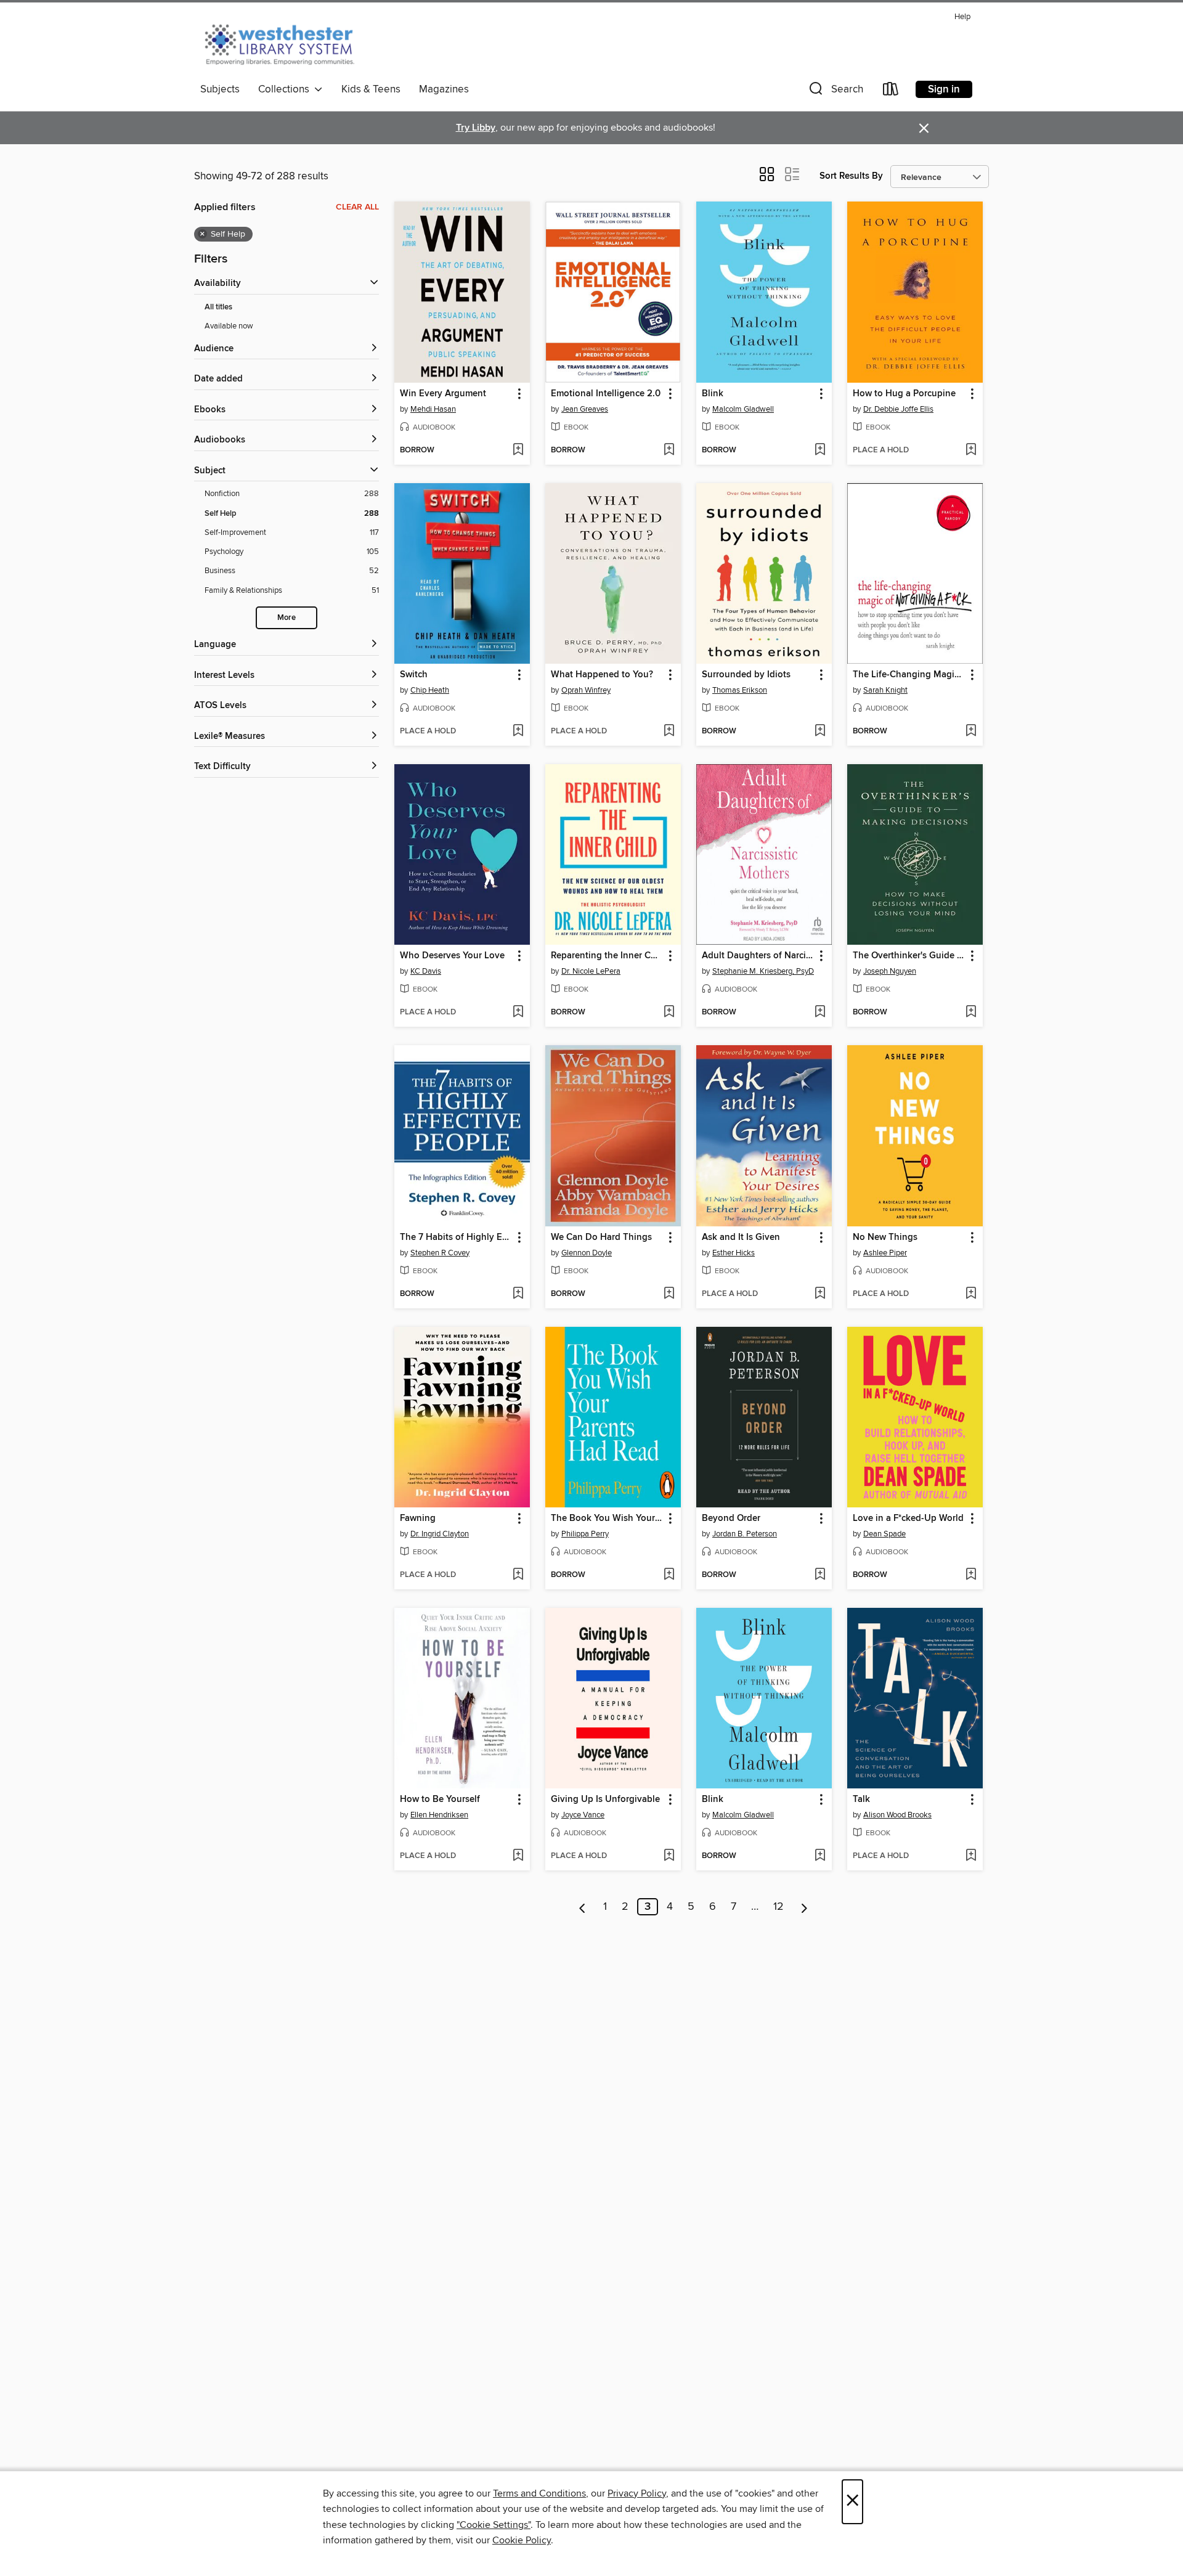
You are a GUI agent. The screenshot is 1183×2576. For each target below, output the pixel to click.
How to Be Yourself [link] (440, 1800)
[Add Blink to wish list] (820, 450)
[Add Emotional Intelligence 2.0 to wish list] (669, 450)
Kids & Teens (371, 89)
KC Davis (426, 971)
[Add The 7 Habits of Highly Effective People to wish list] (518, 1294)
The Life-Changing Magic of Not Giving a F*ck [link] (909, 675)
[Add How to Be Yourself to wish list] (518, 1856)
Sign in (944, 89)
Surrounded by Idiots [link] (746, 675)
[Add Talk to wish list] (971, 1856)
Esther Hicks (734, 1253)
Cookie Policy (522, 2540)
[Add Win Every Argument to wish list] (518, 450)
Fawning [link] (418, 1518)
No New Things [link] (885, 1237)
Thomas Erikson (740, 690)
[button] (835, 92)
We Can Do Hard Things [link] (601, 1237)
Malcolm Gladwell (743, 409)
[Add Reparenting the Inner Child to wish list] (669, 1013)
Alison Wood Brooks (897, 1815)
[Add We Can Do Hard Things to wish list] (669, 1294)
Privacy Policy (637, 2493)
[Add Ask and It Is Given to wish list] (820, 1294)
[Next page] (804, 1907)
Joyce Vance (583, 1815)
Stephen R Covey (440, 1253)
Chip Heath (430, 690)
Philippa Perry (585, 1534)
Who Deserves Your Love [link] (452, 956)
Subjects (220, 89)
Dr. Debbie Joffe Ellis (898, 409)
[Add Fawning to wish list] (518, 1575)
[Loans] (891, 92)
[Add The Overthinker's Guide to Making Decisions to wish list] (971, 1013)
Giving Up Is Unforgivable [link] (605, 1800)
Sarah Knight (885, 690)
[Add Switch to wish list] (518, 732)
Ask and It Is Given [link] (741, 1237)
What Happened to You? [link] (602, 675)
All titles (218, 307)
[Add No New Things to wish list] (971, 1294)
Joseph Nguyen (890, 971)
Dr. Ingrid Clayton (440, 1534)
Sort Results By (851, 176)
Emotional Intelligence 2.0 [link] (606, 394)
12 (779, 1907)
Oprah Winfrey (586, 690)
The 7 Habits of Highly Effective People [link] (456, 1237)
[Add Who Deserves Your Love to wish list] (518, 1013)
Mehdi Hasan (433, 409)
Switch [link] (414, 675)
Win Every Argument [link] (443, 394)
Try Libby (476, 128)
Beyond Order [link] (731, 1518)
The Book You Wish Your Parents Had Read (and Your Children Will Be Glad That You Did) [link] (607, 1518)
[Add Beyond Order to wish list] (820, 1575)
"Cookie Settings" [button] (494, 2525)
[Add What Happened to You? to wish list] (669, 732)
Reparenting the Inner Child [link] (607, 956)
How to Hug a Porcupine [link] (904, 394)
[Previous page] (583, 1907)
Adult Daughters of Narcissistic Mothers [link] (758, 956)
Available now (229, 326)
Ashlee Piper (885, 1253)
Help (962, 17)
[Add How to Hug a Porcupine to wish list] (971, 450)
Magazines (444, 89)
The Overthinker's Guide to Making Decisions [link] (909, 956)
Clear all (357, 207)
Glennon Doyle (587, 1253)
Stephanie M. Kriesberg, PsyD (763, 971)
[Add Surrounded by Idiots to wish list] (820, 732)
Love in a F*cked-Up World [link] (908, 1518)
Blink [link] (713, 394)
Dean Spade (884, 1534)
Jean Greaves (585, 409)
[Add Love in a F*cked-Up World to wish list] (971, 1575)
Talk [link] (861, 1800)
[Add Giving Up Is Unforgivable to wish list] (669, 1856)
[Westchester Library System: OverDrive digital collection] (286, 43)
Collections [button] (286, 89)
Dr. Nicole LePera (591, 971)
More (287, 618)
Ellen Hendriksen (439, 1815)
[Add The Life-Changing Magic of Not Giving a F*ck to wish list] (971, 732)
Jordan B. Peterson (745, 1534)
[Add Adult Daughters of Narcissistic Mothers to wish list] (820, 1013)
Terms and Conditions (539, 2493)
